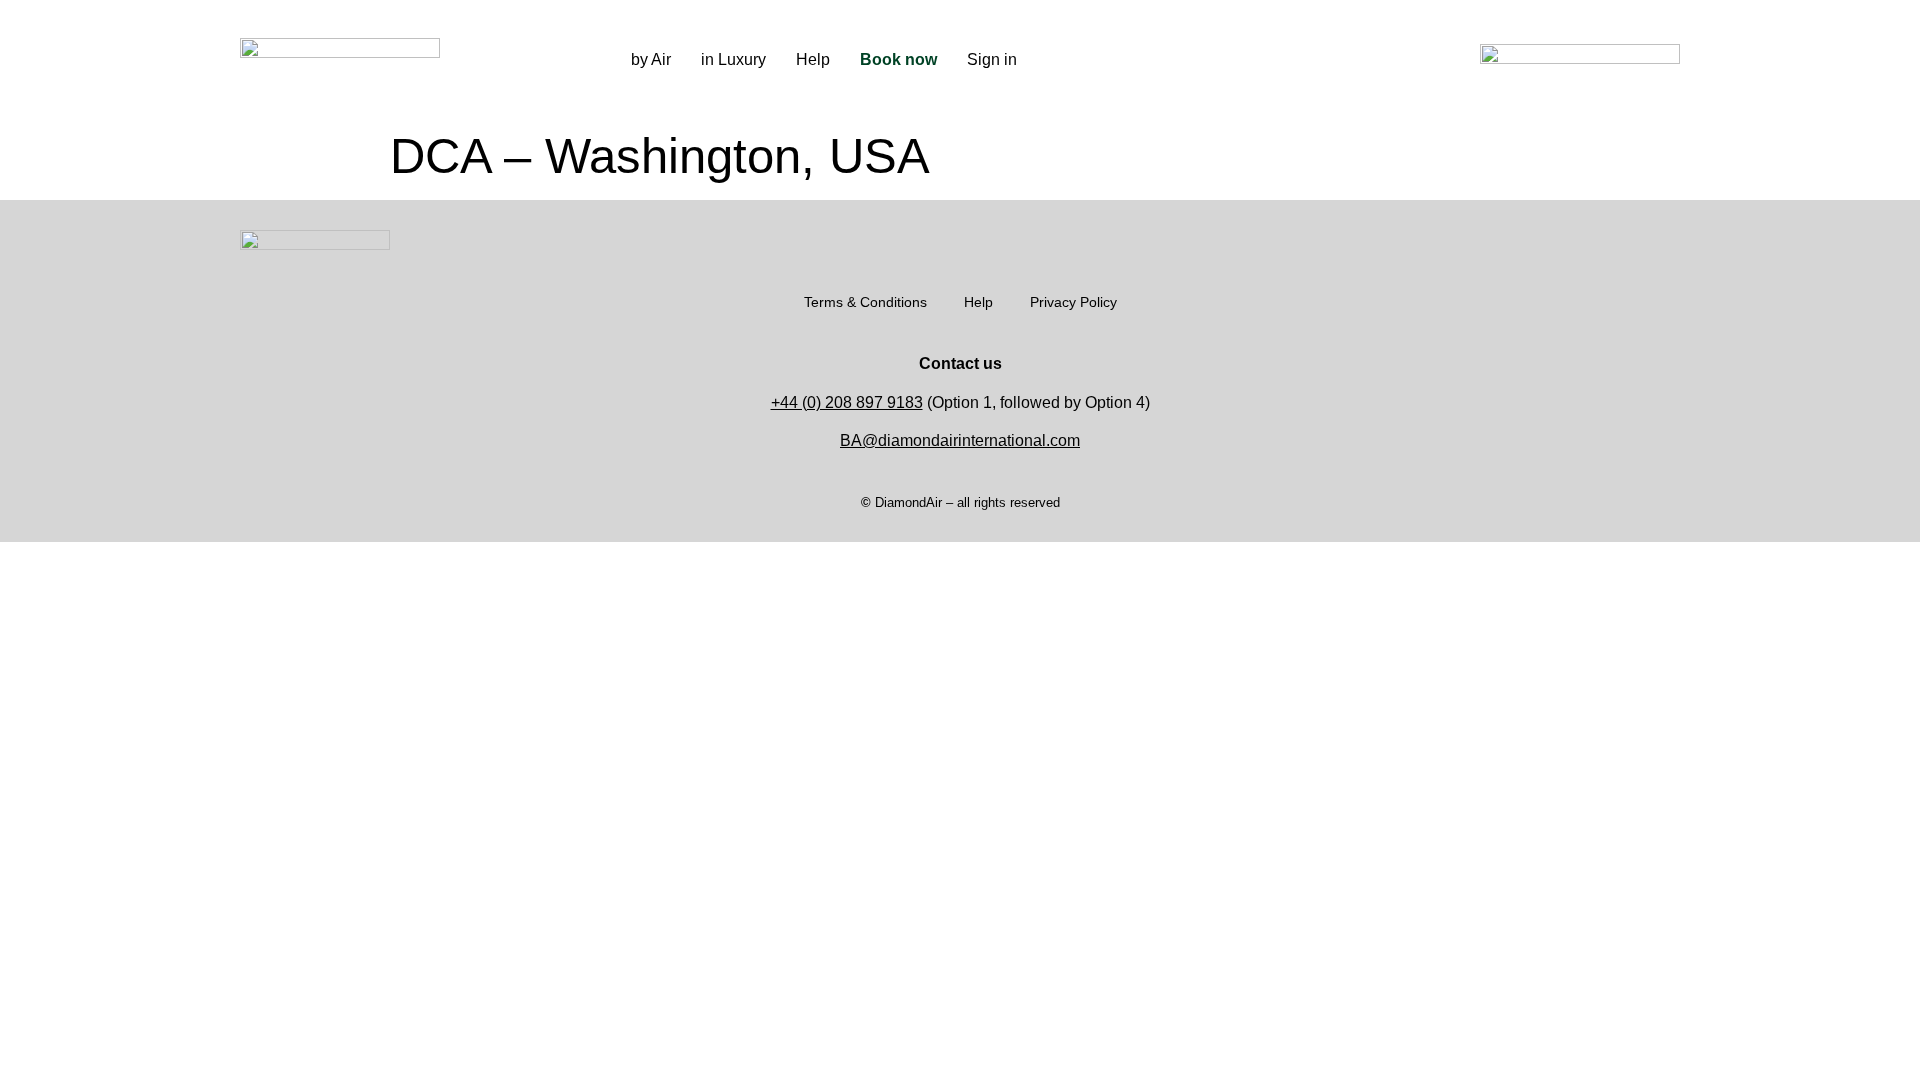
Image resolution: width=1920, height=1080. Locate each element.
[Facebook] (1249, 60)
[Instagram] (1219, 60)
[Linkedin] (1279, 60)
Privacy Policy (1073, 302)
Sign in (992, 59)
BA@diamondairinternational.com (960, 440)
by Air (651, 59)
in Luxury (733, 59)
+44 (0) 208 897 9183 (847, 402)
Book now (898, 59)
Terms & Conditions (865, 302)
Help (813, 59)
